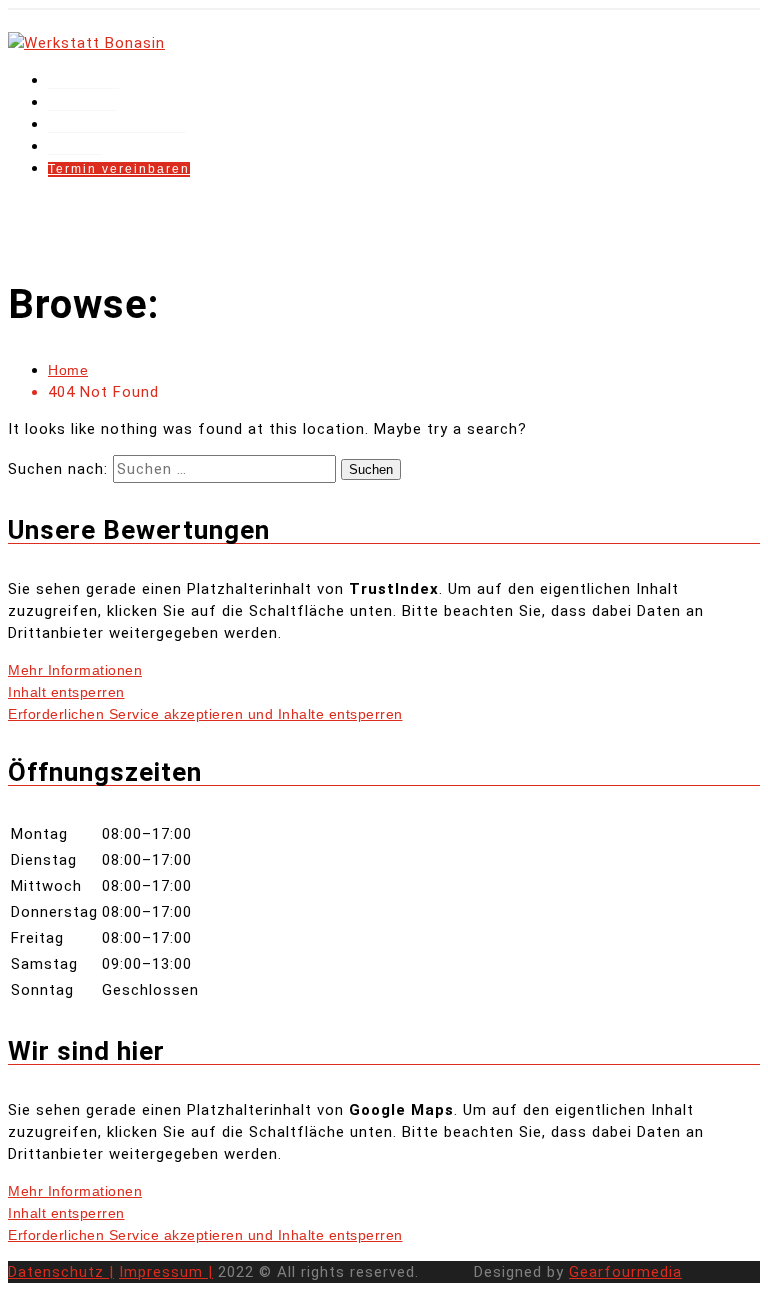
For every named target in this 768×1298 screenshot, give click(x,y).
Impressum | (166, 1272)
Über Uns (82, 103)
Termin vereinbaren (119, 169)
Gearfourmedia (625, 1272)
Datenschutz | (61, 1272)
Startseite (83, 81)
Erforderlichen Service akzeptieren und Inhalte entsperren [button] (205, 714)
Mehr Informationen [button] (75, 670)
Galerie (75, 147)
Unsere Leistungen (117, 125)
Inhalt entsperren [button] (66, 692)
